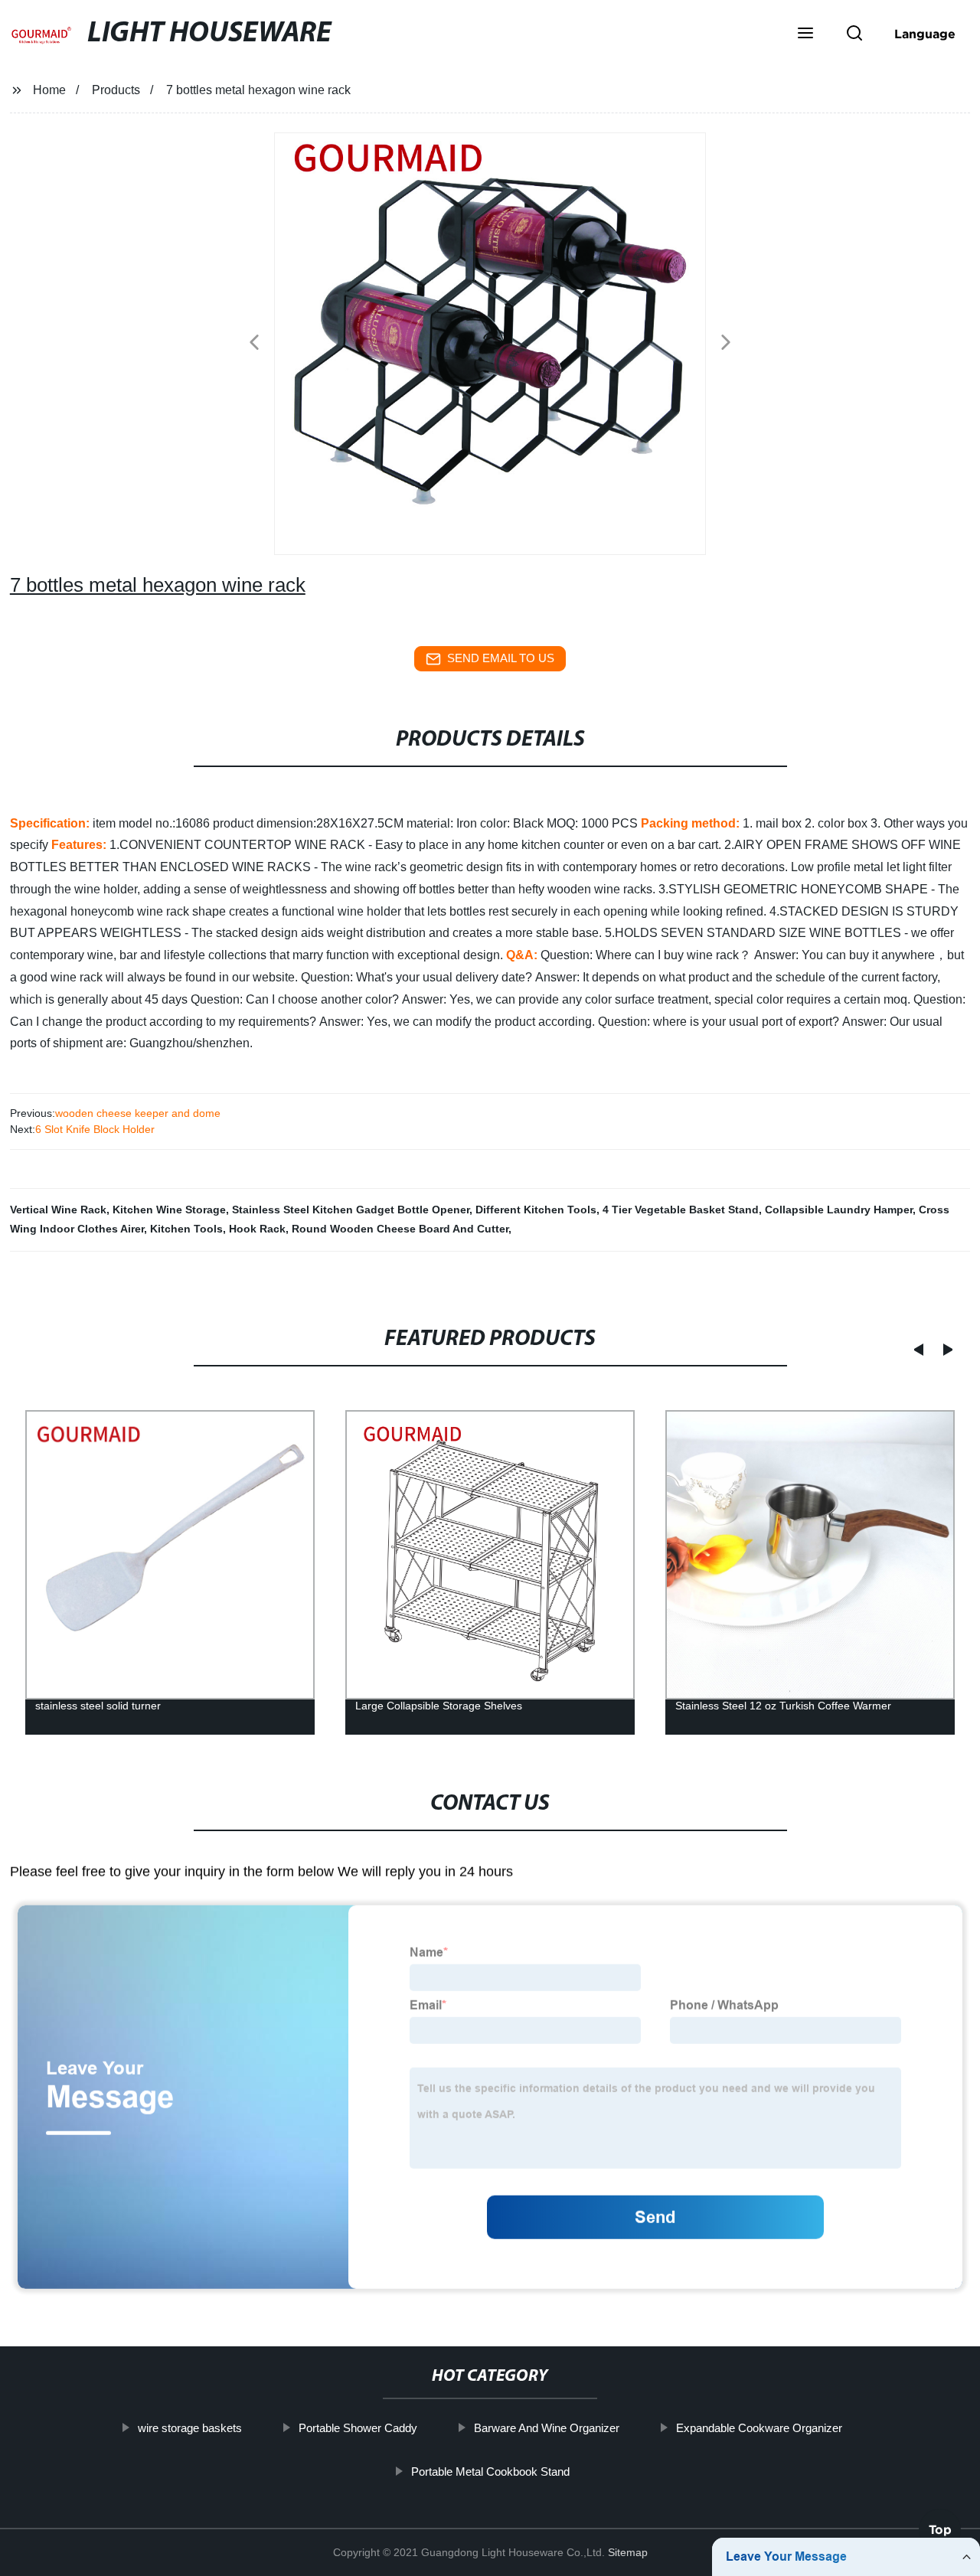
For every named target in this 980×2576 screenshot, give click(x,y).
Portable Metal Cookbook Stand (490, 2471)
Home (49, 90)
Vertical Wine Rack (58, 1210)
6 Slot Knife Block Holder (95, 1129)
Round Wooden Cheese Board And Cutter (400, 1229)
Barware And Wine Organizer (547, 2428)
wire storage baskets (190, 2428)
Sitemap (628, 2552)
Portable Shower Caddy (358, 2428)
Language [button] (925, 34)
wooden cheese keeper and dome (138, 1113)
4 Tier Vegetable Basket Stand (681, 1210)
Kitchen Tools (186, 1229)
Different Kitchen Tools (536, 1210)
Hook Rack (257, 1229)
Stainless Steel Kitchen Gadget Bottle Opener (351, 1210)
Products (116, 90)
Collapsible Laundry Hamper (839, 1210)
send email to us (501, 658)
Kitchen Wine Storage (169, 1210)
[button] (805, 34)
